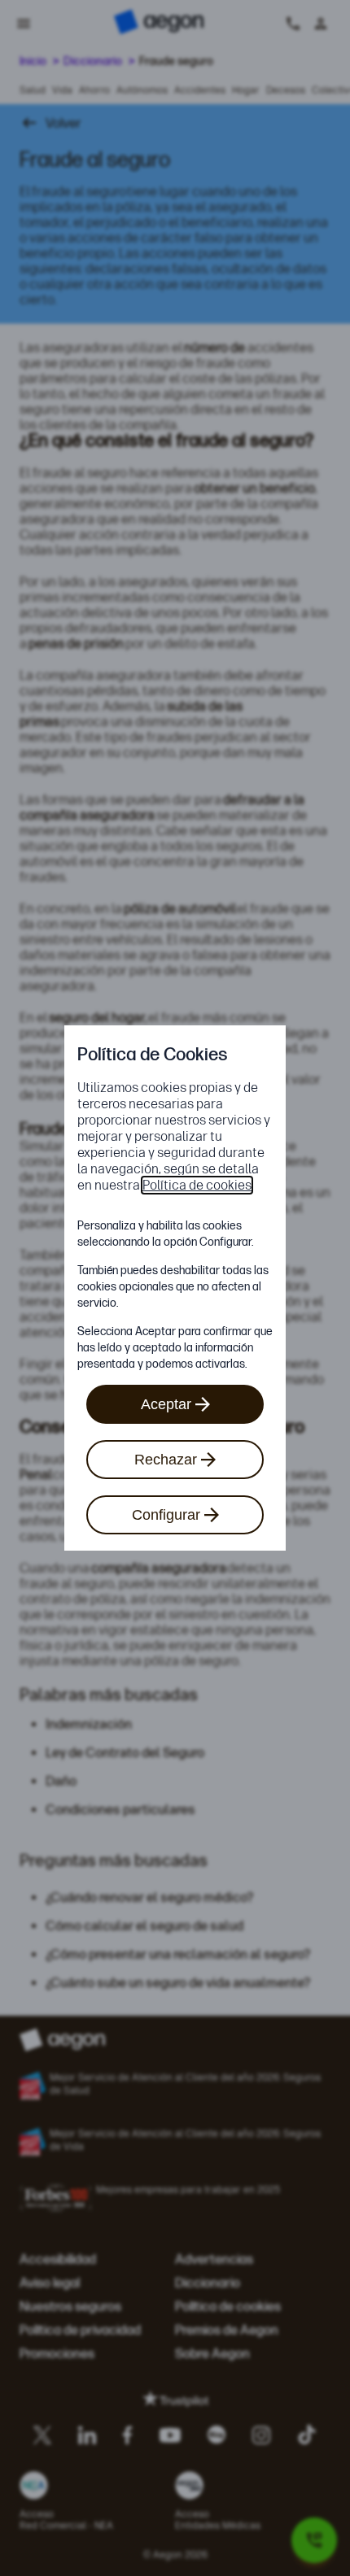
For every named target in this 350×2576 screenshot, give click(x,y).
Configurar (166, 1515)
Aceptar (166, 1404)
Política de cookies (197, 1185)
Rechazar (166, 1460)
